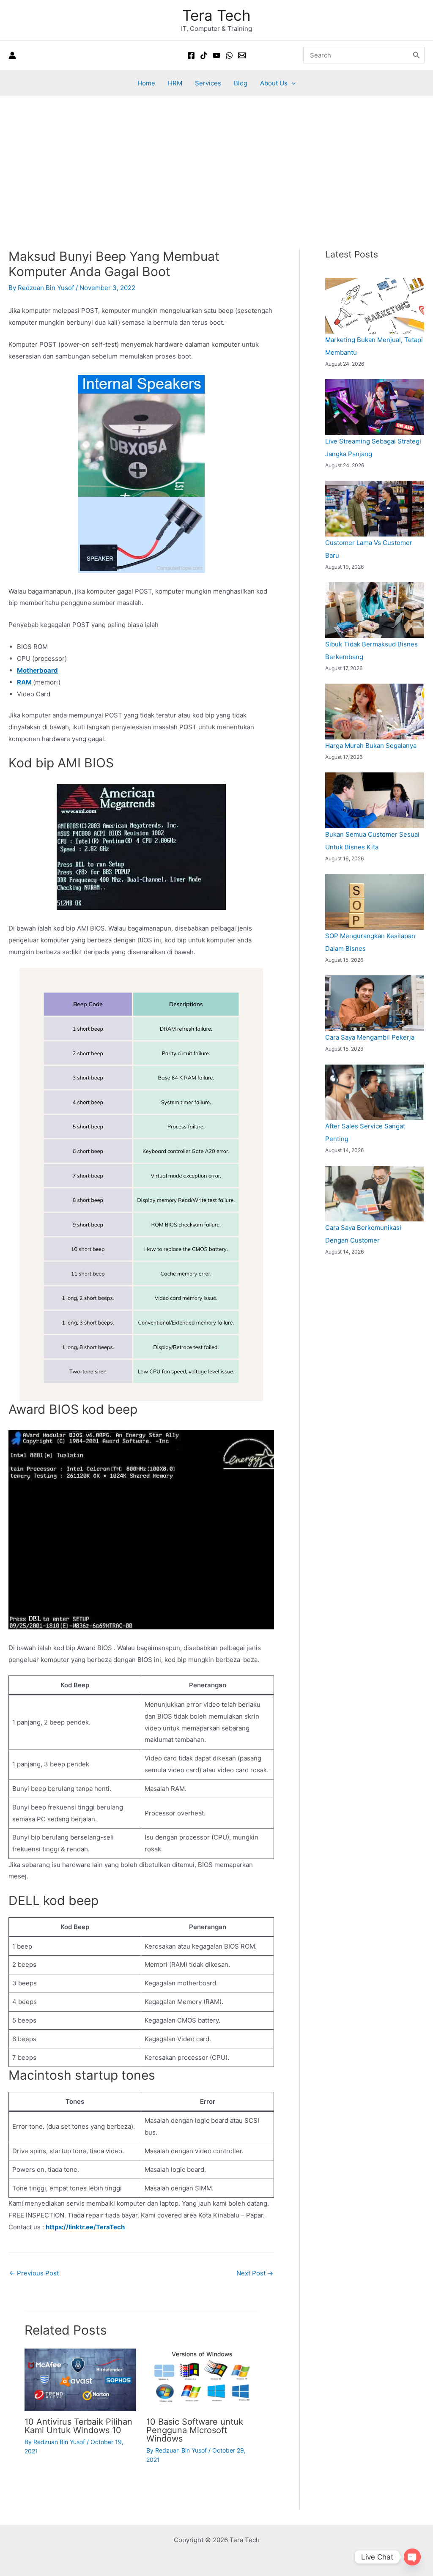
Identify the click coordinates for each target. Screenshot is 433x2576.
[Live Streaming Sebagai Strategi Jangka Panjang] (375, 407)
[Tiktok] (204, 55)
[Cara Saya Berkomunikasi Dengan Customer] (375, 1194)
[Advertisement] (216, 160)
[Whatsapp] (229, 55)
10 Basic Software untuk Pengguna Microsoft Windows (195, 2430)
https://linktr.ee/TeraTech (85, 2227)
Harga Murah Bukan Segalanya (371, 746)
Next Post (255, 2273)
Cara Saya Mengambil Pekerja (370, 1037)
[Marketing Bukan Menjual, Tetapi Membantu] (375, 306)
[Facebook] (191, 55)
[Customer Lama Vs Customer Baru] (375, 509)
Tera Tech (216, 15)
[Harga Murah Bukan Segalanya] (375, 712)
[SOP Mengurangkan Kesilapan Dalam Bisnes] (375, 902)
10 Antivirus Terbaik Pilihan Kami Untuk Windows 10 (78, 2426)
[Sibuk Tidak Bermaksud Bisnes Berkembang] (375, 610)
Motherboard (37, 670)
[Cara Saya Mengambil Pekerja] (375, 1003)
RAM (25, 682)
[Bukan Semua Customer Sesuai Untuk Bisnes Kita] (375, 800)
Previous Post (34, 2273)
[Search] (417, 55)
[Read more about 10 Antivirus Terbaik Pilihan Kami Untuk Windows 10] (80, 2379)
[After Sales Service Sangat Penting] (375, 1092)
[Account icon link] (12, 55)
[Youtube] (216, 55)
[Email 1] (242, 55)
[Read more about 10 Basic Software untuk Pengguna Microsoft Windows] (202, 2379)
